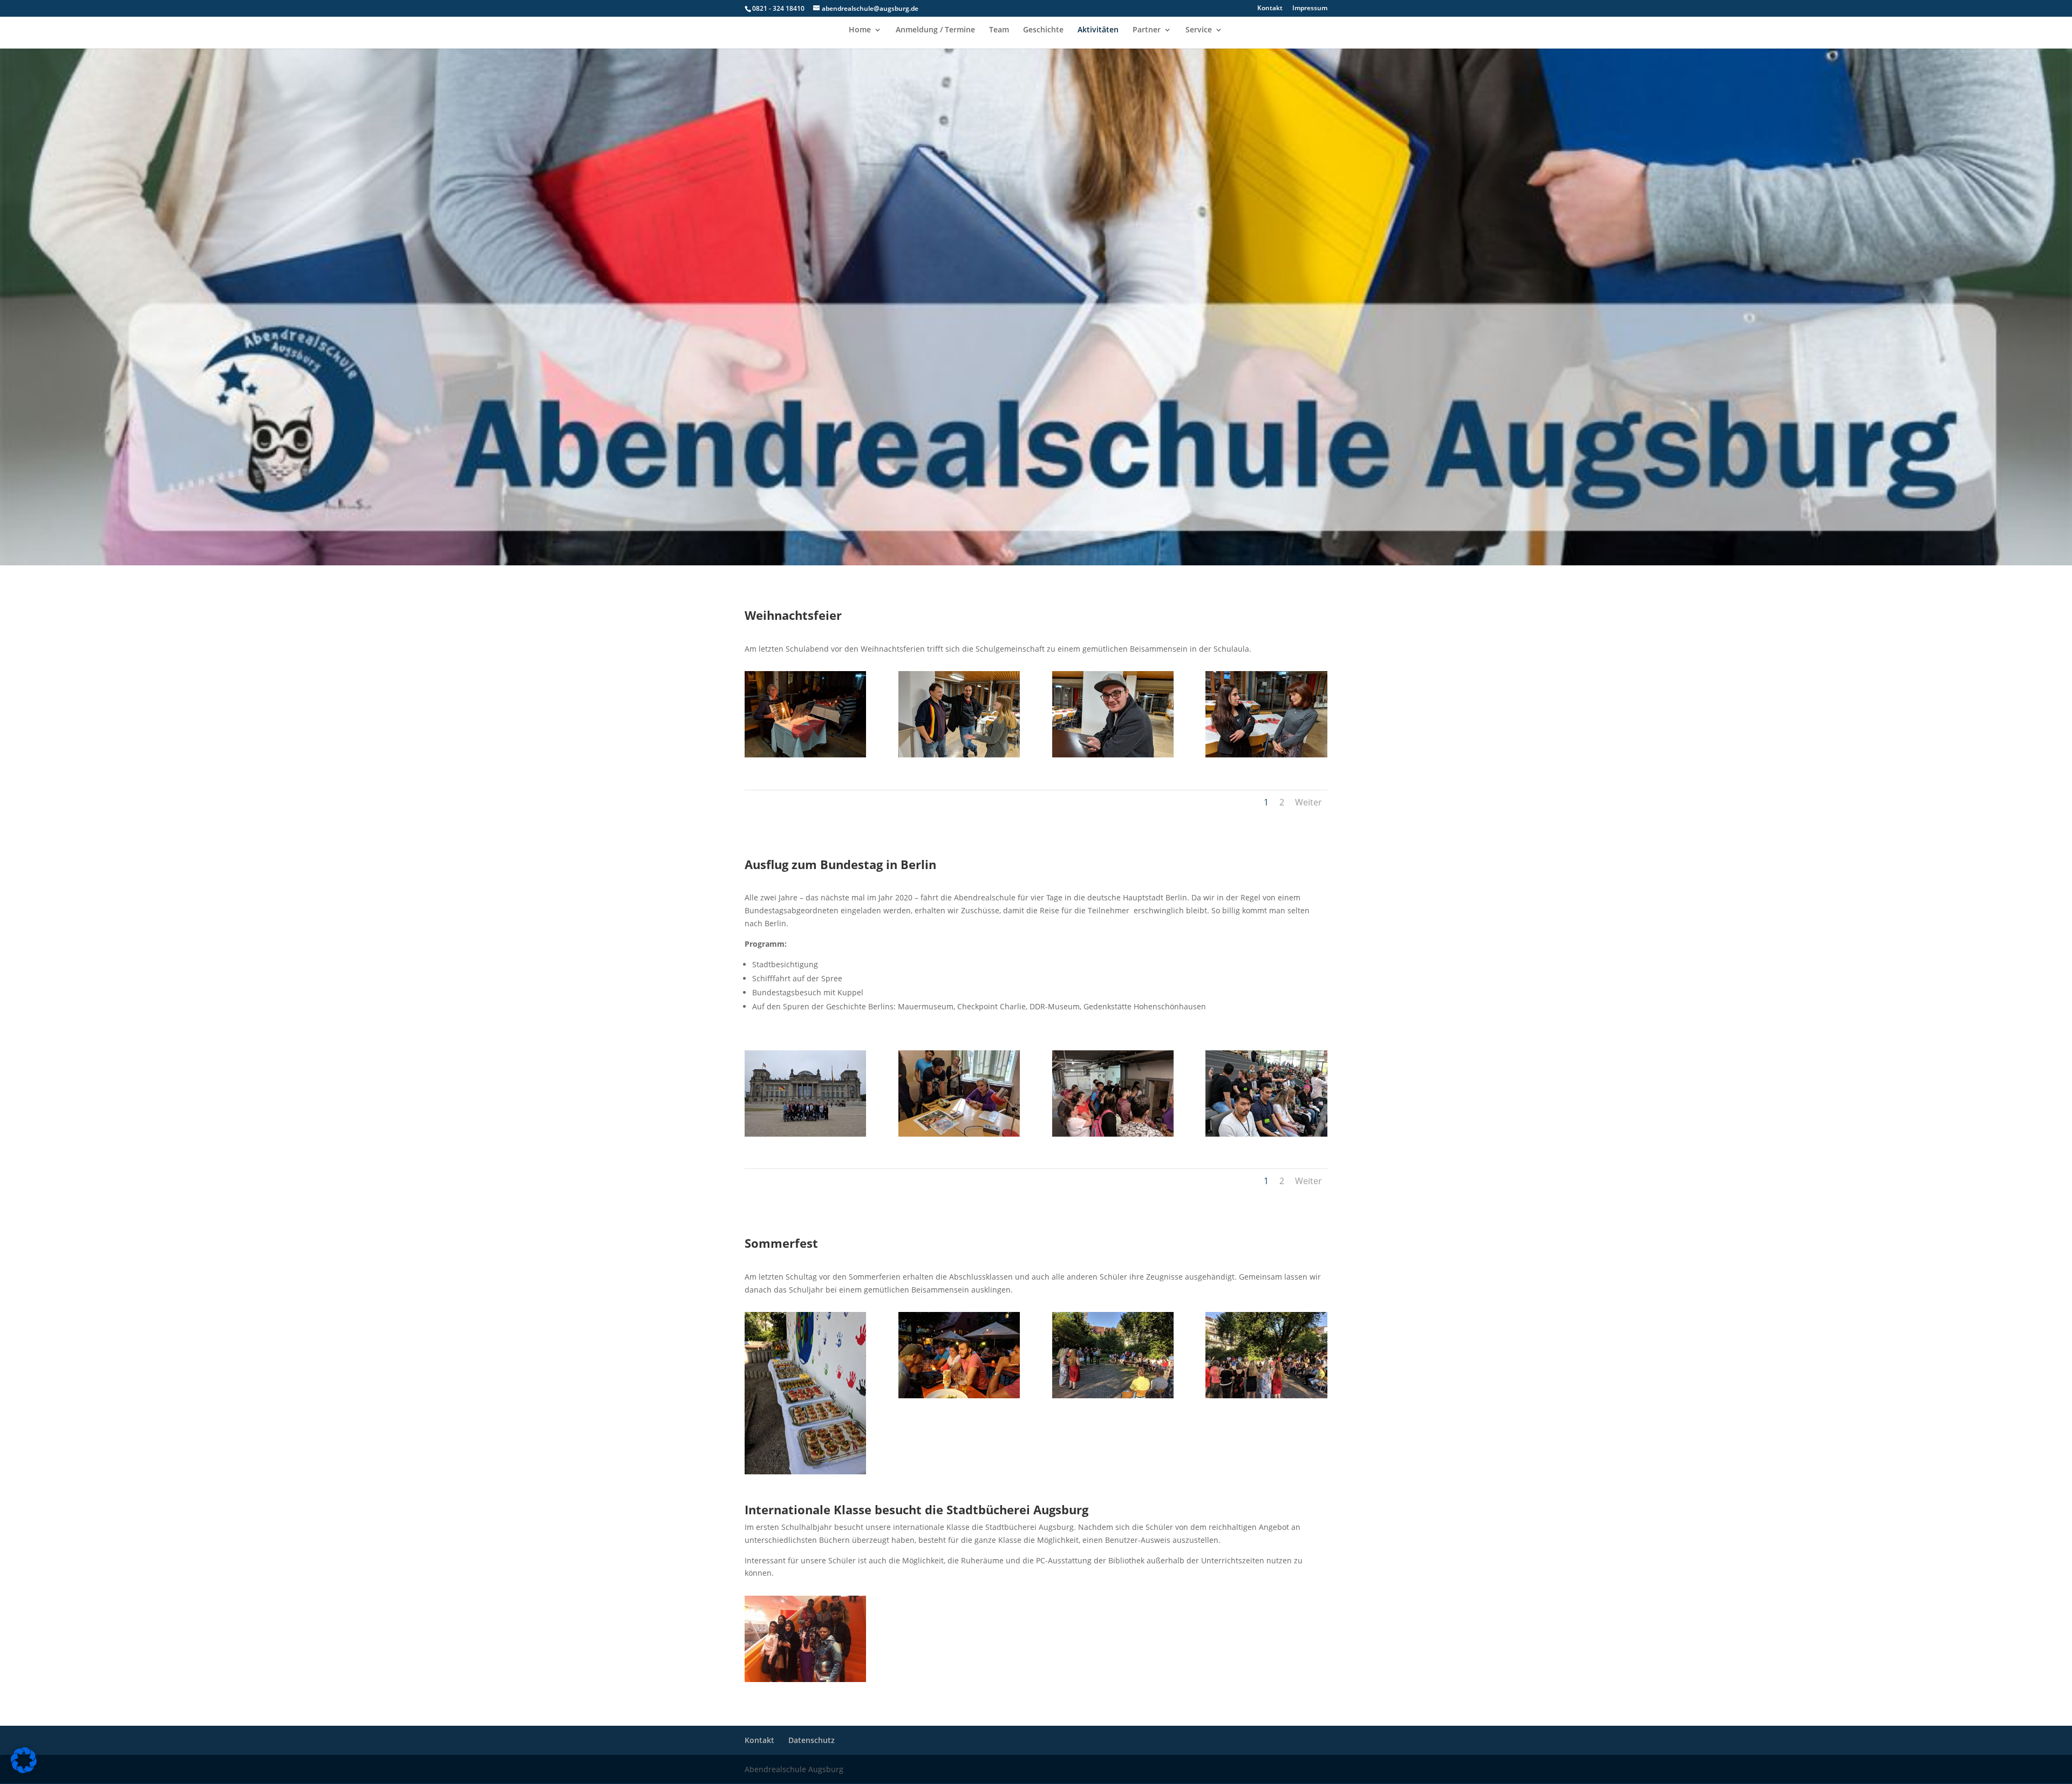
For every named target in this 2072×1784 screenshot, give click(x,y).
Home (860, 30)
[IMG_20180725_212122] (959, 1395)
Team (999, 30)
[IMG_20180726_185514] (1266, 1395)
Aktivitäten (1098, 30)
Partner (1147, 30)
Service (1199, 30)
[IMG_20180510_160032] (1113, 1134)
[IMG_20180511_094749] (1266, 1134)
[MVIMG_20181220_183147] (1266, 754)
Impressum (1310, 9)
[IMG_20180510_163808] (959, 1134)
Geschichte (1043, 30)
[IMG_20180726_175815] (805, 1471)
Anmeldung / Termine (935, 30)
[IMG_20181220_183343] (959, 754)
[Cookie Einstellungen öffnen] (24, 1770)
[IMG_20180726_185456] (1113, 1395)
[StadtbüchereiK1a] (805, 1679)
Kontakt (1270, 9)
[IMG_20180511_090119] (805, 1134)
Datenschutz (812, 1740)
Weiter (1308, 802)
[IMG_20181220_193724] (805, 754)
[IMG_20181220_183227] (1113, 754)
